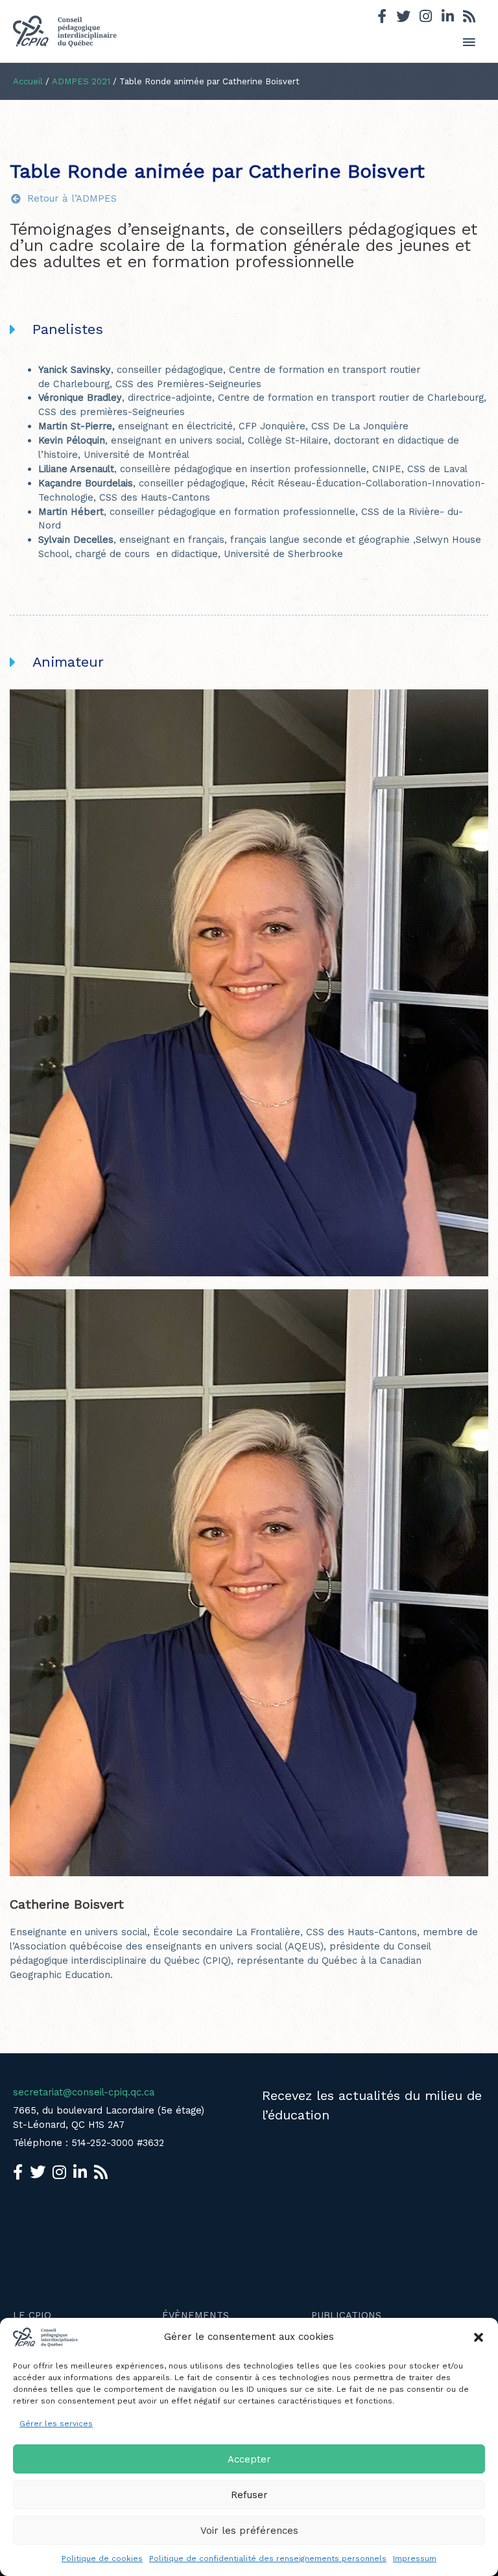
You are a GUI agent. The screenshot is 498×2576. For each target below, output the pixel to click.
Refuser (249, 2495)
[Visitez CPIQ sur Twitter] (403, 18)
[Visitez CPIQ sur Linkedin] (448, 18)
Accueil (28, 81)
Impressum (415, 2558)
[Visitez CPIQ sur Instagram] (426, 18)
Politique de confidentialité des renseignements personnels (268, 2558)
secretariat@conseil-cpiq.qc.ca (84, 2092)
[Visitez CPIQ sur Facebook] (382, 18)
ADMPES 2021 (81, 81)
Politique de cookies (102, 2558)
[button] (479, 2337)
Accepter (249, 2459)
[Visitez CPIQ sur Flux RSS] (469, 18)
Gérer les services (56, 2424)
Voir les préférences (249, 2531)
